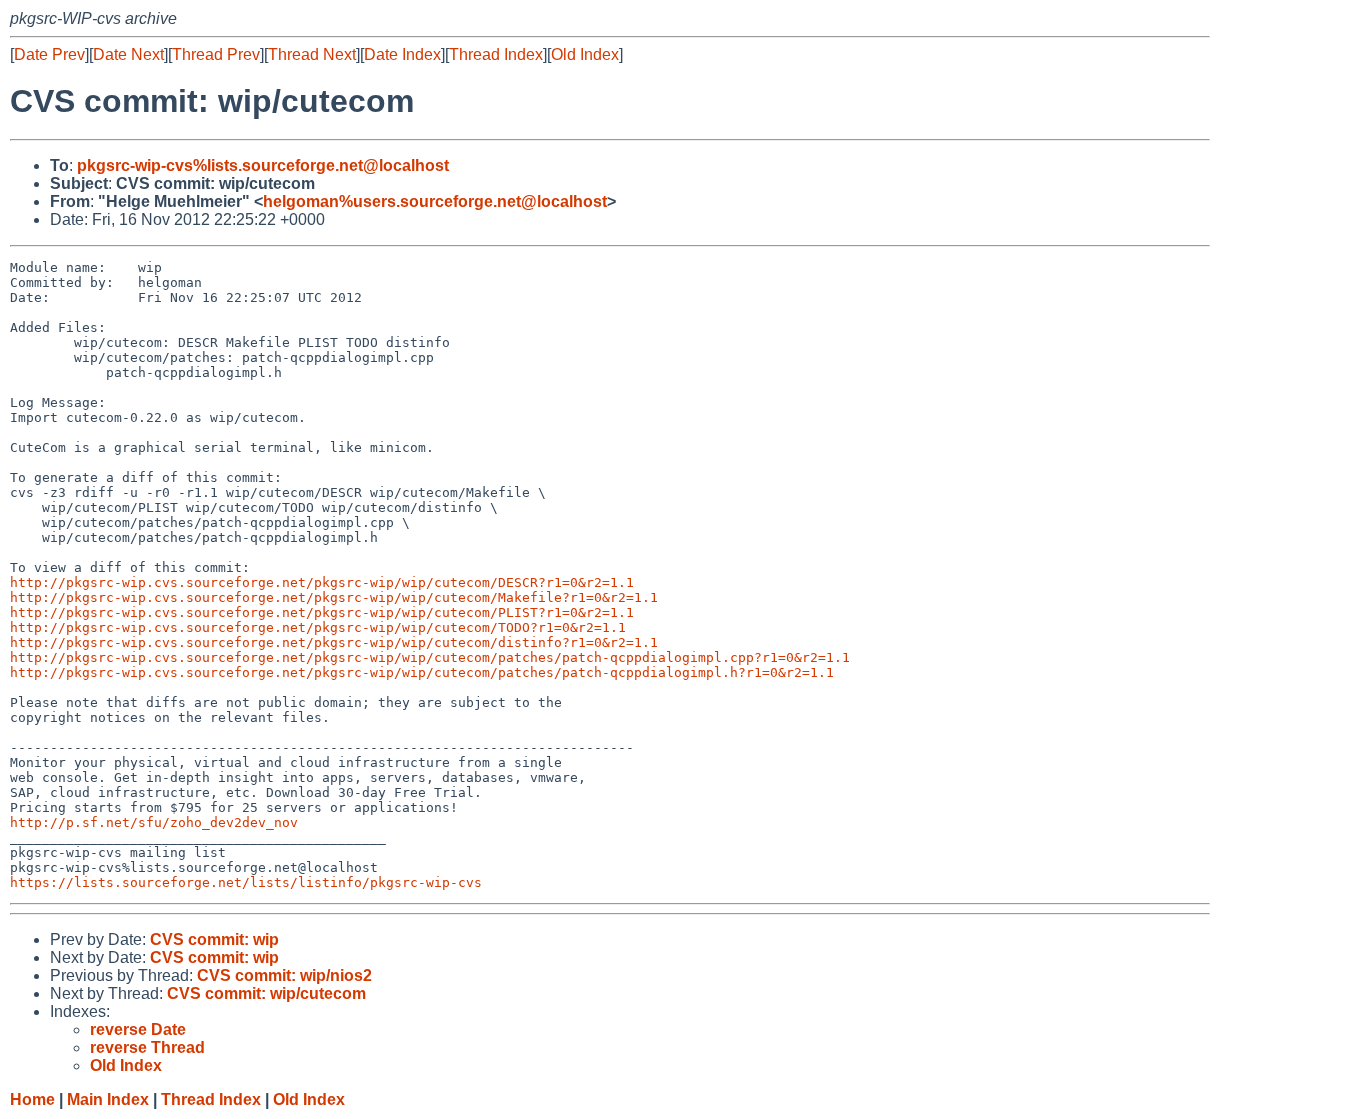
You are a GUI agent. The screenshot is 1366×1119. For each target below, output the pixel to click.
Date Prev (49, 54)
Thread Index (496, 54)
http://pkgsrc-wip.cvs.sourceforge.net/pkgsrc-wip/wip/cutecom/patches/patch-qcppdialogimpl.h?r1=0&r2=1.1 (422, 672)
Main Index (108, 1099)
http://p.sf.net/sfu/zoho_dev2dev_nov (154, 822)
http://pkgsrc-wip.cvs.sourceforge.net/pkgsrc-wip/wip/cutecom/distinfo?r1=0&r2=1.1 (334, 642)
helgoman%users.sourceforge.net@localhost (435, 201)
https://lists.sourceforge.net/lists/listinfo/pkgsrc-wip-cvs (246, 882)
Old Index (585, 54)
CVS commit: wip (214, 939)
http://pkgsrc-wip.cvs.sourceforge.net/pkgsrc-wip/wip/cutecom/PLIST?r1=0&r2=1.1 (322, 612)
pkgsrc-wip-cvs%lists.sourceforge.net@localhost (263, 165)
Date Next (128, 54)
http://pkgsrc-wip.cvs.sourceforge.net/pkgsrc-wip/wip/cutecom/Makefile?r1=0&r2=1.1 (334, 597)
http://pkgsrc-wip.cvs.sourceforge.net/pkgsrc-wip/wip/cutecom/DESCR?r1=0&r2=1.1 (322, 582)
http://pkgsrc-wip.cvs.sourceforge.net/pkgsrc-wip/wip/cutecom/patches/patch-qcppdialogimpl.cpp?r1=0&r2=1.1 (430, 657)
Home (32, 1099)
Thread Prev (216, 54)
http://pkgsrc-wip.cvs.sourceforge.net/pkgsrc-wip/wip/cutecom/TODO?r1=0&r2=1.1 (318, 627)
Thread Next (312, 54)
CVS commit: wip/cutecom (266, 993)
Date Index (402, 54)
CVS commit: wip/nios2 (284, 975)
